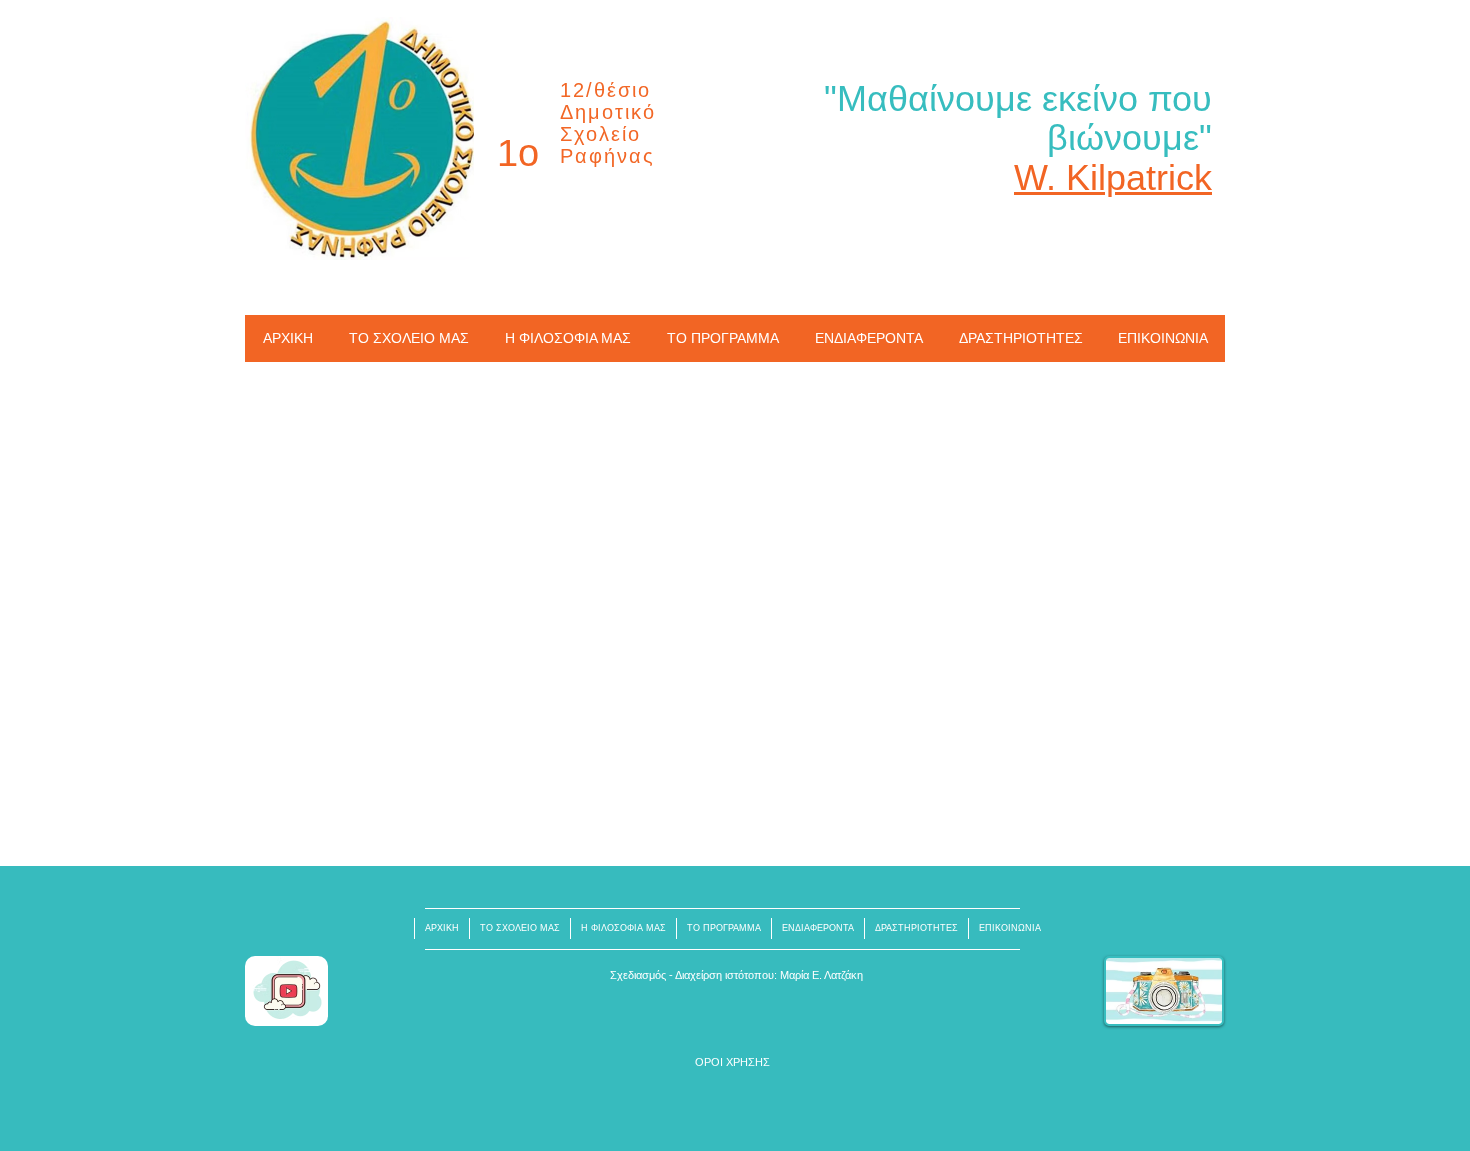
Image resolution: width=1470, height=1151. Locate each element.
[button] (732, 1062)
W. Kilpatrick (1113, 177)
